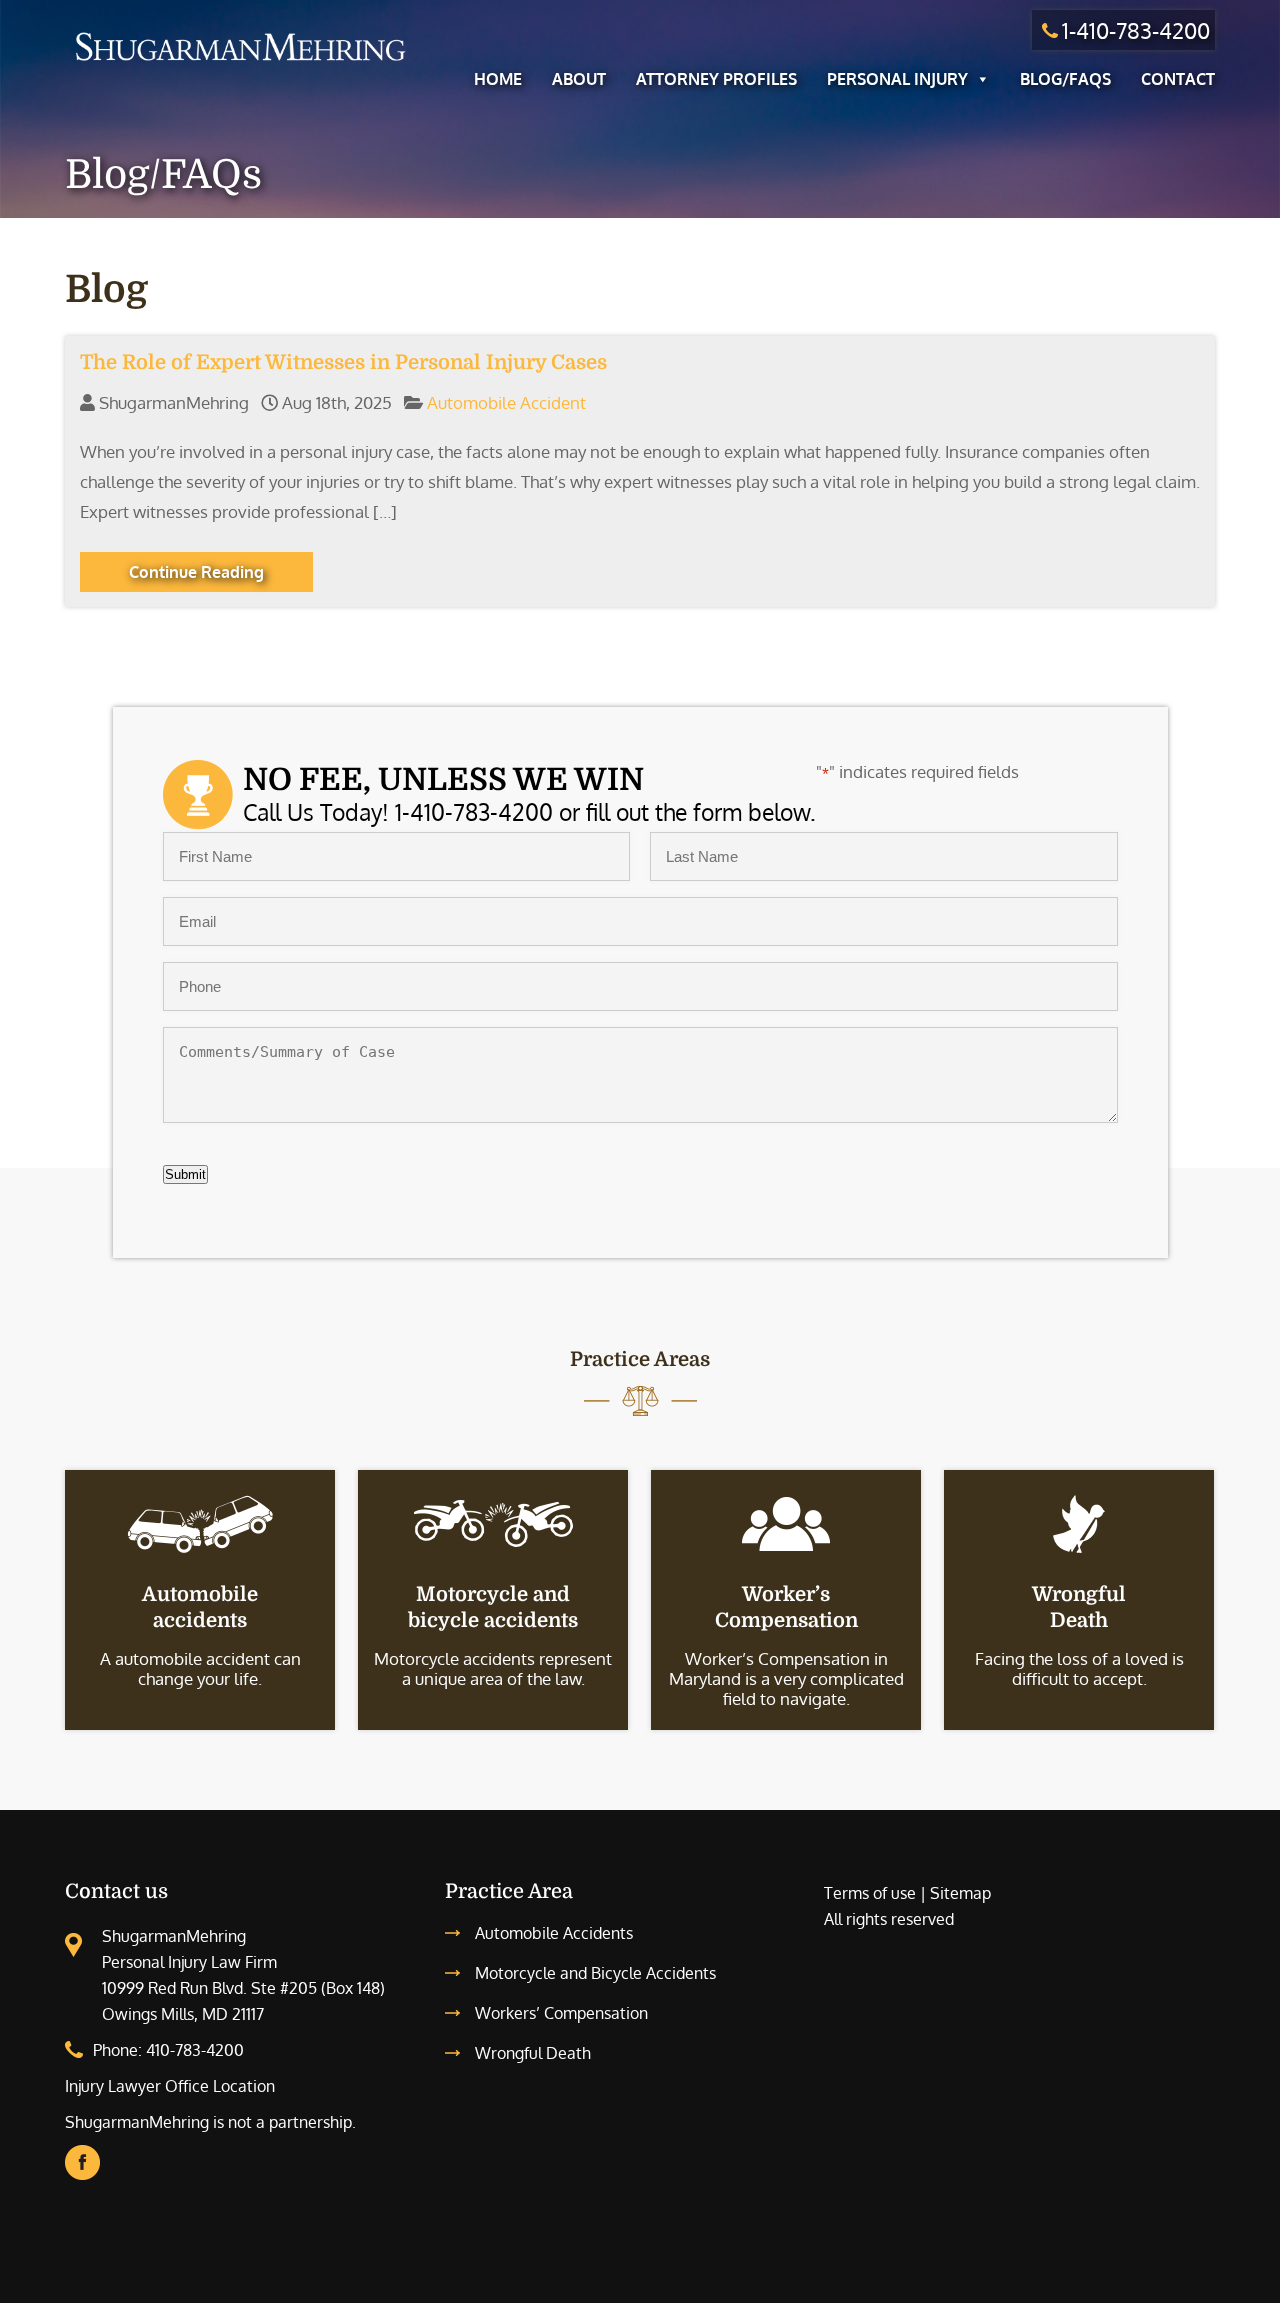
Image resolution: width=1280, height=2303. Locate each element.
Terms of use (870, 1893)
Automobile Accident (506, 402)
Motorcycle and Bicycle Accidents (595, 1973)
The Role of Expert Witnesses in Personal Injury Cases (343, 362)
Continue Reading (196, 572)
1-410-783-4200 (1136, 30)
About (579, 79)
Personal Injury (897, 79)
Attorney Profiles (716, 79)
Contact (1178, 79)
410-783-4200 (195, 2050)
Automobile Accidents (554, 1933)
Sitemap (960, 1893)
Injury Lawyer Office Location (170, 2086)
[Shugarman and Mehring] (240, 63)
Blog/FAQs (1065, 79)
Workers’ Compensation (561, 2013)
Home (498, 79)
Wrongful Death (533, 2053)
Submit (185, 1174)
